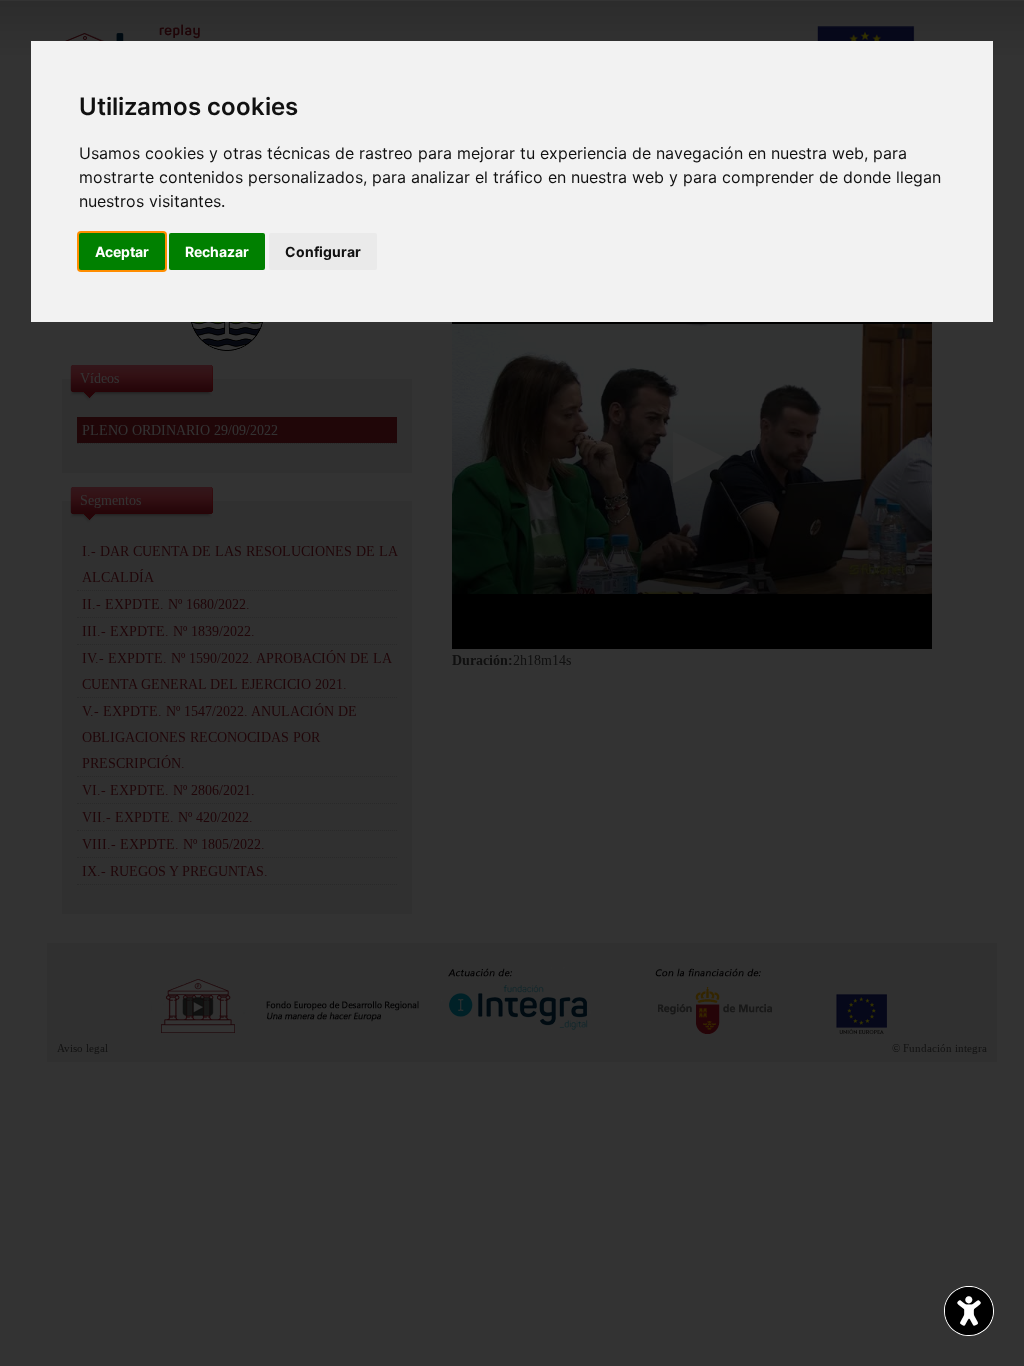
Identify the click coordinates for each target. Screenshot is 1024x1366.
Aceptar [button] (122, 251)
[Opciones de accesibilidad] (969, 1311)
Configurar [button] (323, 251)
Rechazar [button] (217, 251)
